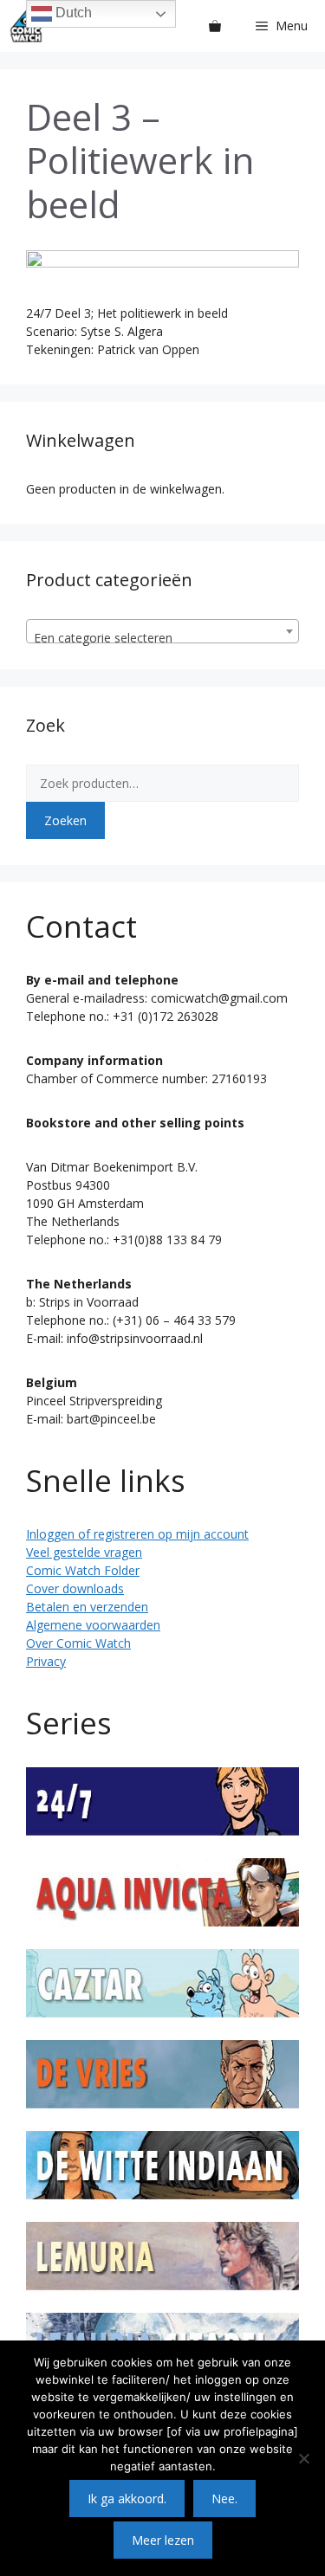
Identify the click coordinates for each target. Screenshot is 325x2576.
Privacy (46, 1661)
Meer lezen (163, 2540)
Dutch (72, 13)
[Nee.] (303, 2458)
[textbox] (162, 638)
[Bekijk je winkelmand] (215, 26)
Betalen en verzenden (87, 1607)
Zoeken (65, 820)
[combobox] (162, 631)
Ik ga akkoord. (127, 2499)
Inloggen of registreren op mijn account (137, 1534)
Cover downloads (75, 1588)
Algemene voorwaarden (93, 1625)
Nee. (224, 2499)
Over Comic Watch (78, 1643)
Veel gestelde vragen (84, 1552)
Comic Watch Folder (83, 1570)
